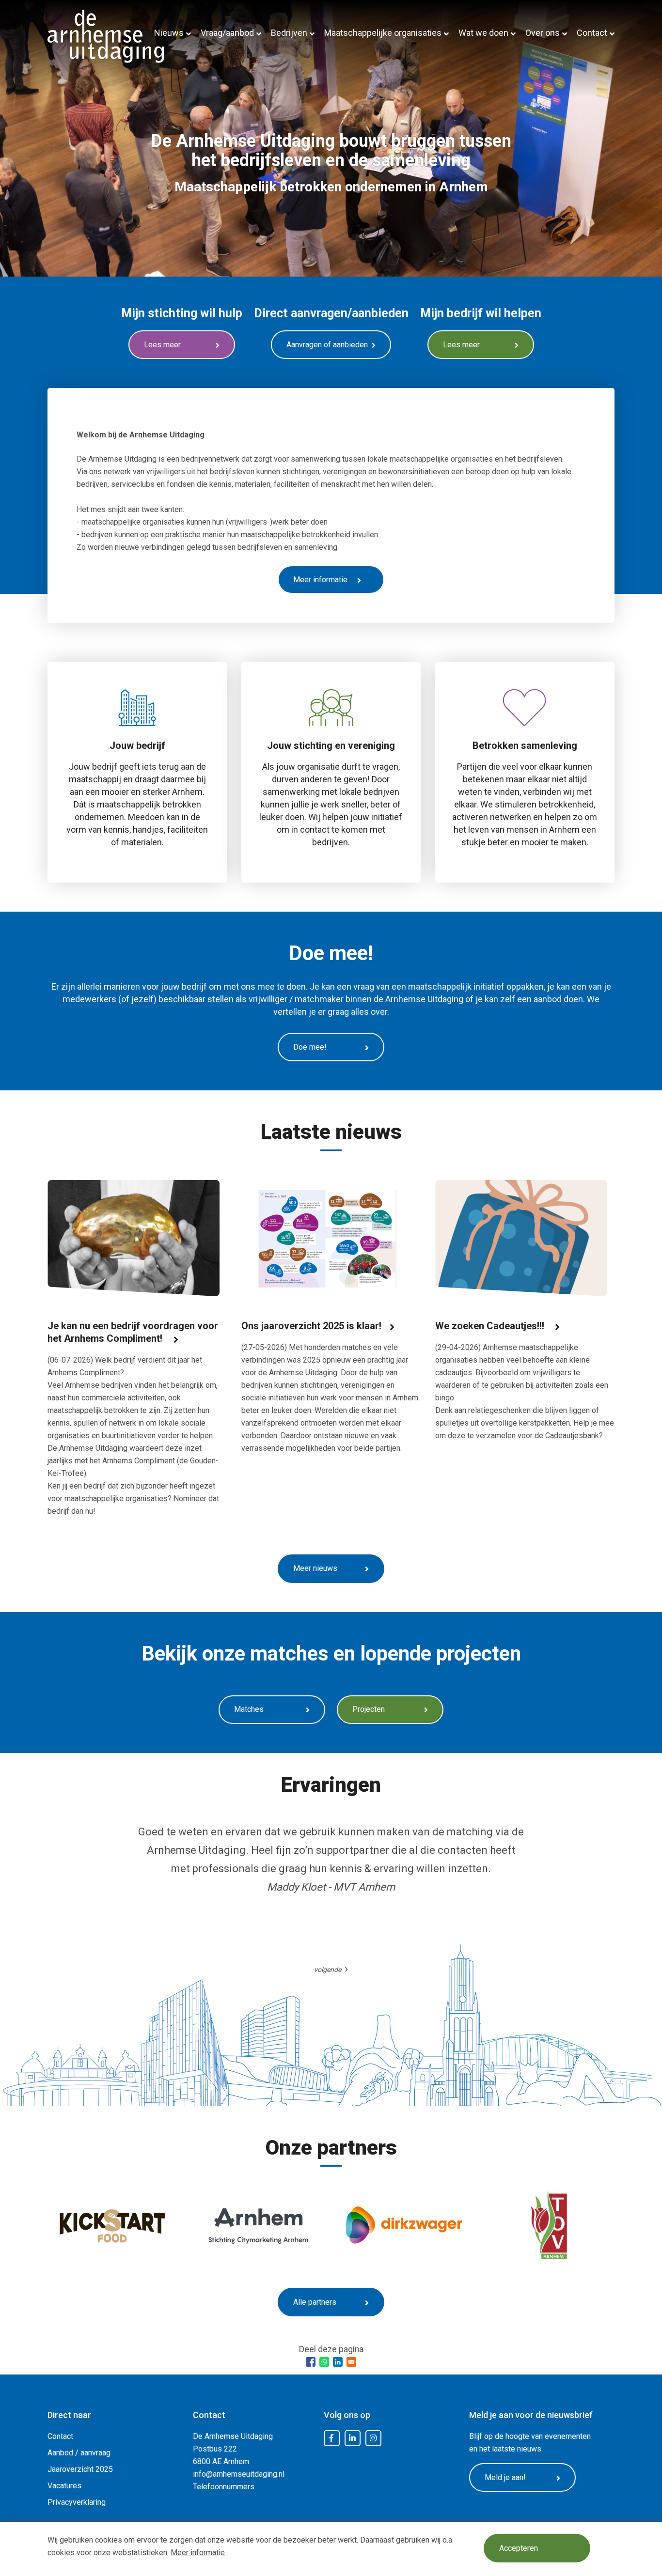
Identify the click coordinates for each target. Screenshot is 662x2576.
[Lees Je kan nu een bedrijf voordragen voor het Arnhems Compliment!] (134, 1240)
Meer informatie (198, 2553)
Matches (249, 1709)
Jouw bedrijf (137, 745)
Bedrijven (289, 33)
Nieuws (169, 33)
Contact (592, 33)
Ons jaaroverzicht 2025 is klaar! (311, 1326)
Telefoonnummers (224, 2487)
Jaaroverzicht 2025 (80, 2469)
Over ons (543, 33)
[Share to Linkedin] (338, 2362)
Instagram (373, 2438)
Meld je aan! (505, 2477)
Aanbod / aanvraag (79, 2453)
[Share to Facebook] (311, 2362)
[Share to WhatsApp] (324, 2362)
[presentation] (331, 1969)
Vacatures (64, 2486)
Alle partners (315, 2302)
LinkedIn (352, 2438)
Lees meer (162, 345)
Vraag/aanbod (227, 33)
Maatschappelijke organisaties (383, 33)
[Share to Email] (351, 2362)
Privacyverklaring (77, 2502)
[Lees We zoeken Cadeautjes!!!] (521, 1240)
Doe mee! (310, 1047)
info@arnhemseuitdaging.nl (239, 2474)
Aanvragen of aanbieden (327, 345)
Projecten (369, 1709)
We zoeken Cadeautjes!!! (491, 1326)
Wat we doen (483, 33)
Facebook (331, 2438)
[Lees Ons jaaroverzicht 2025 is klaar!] (327, 1240)
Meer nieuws (315, 1568)
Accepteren (519, 2548)
